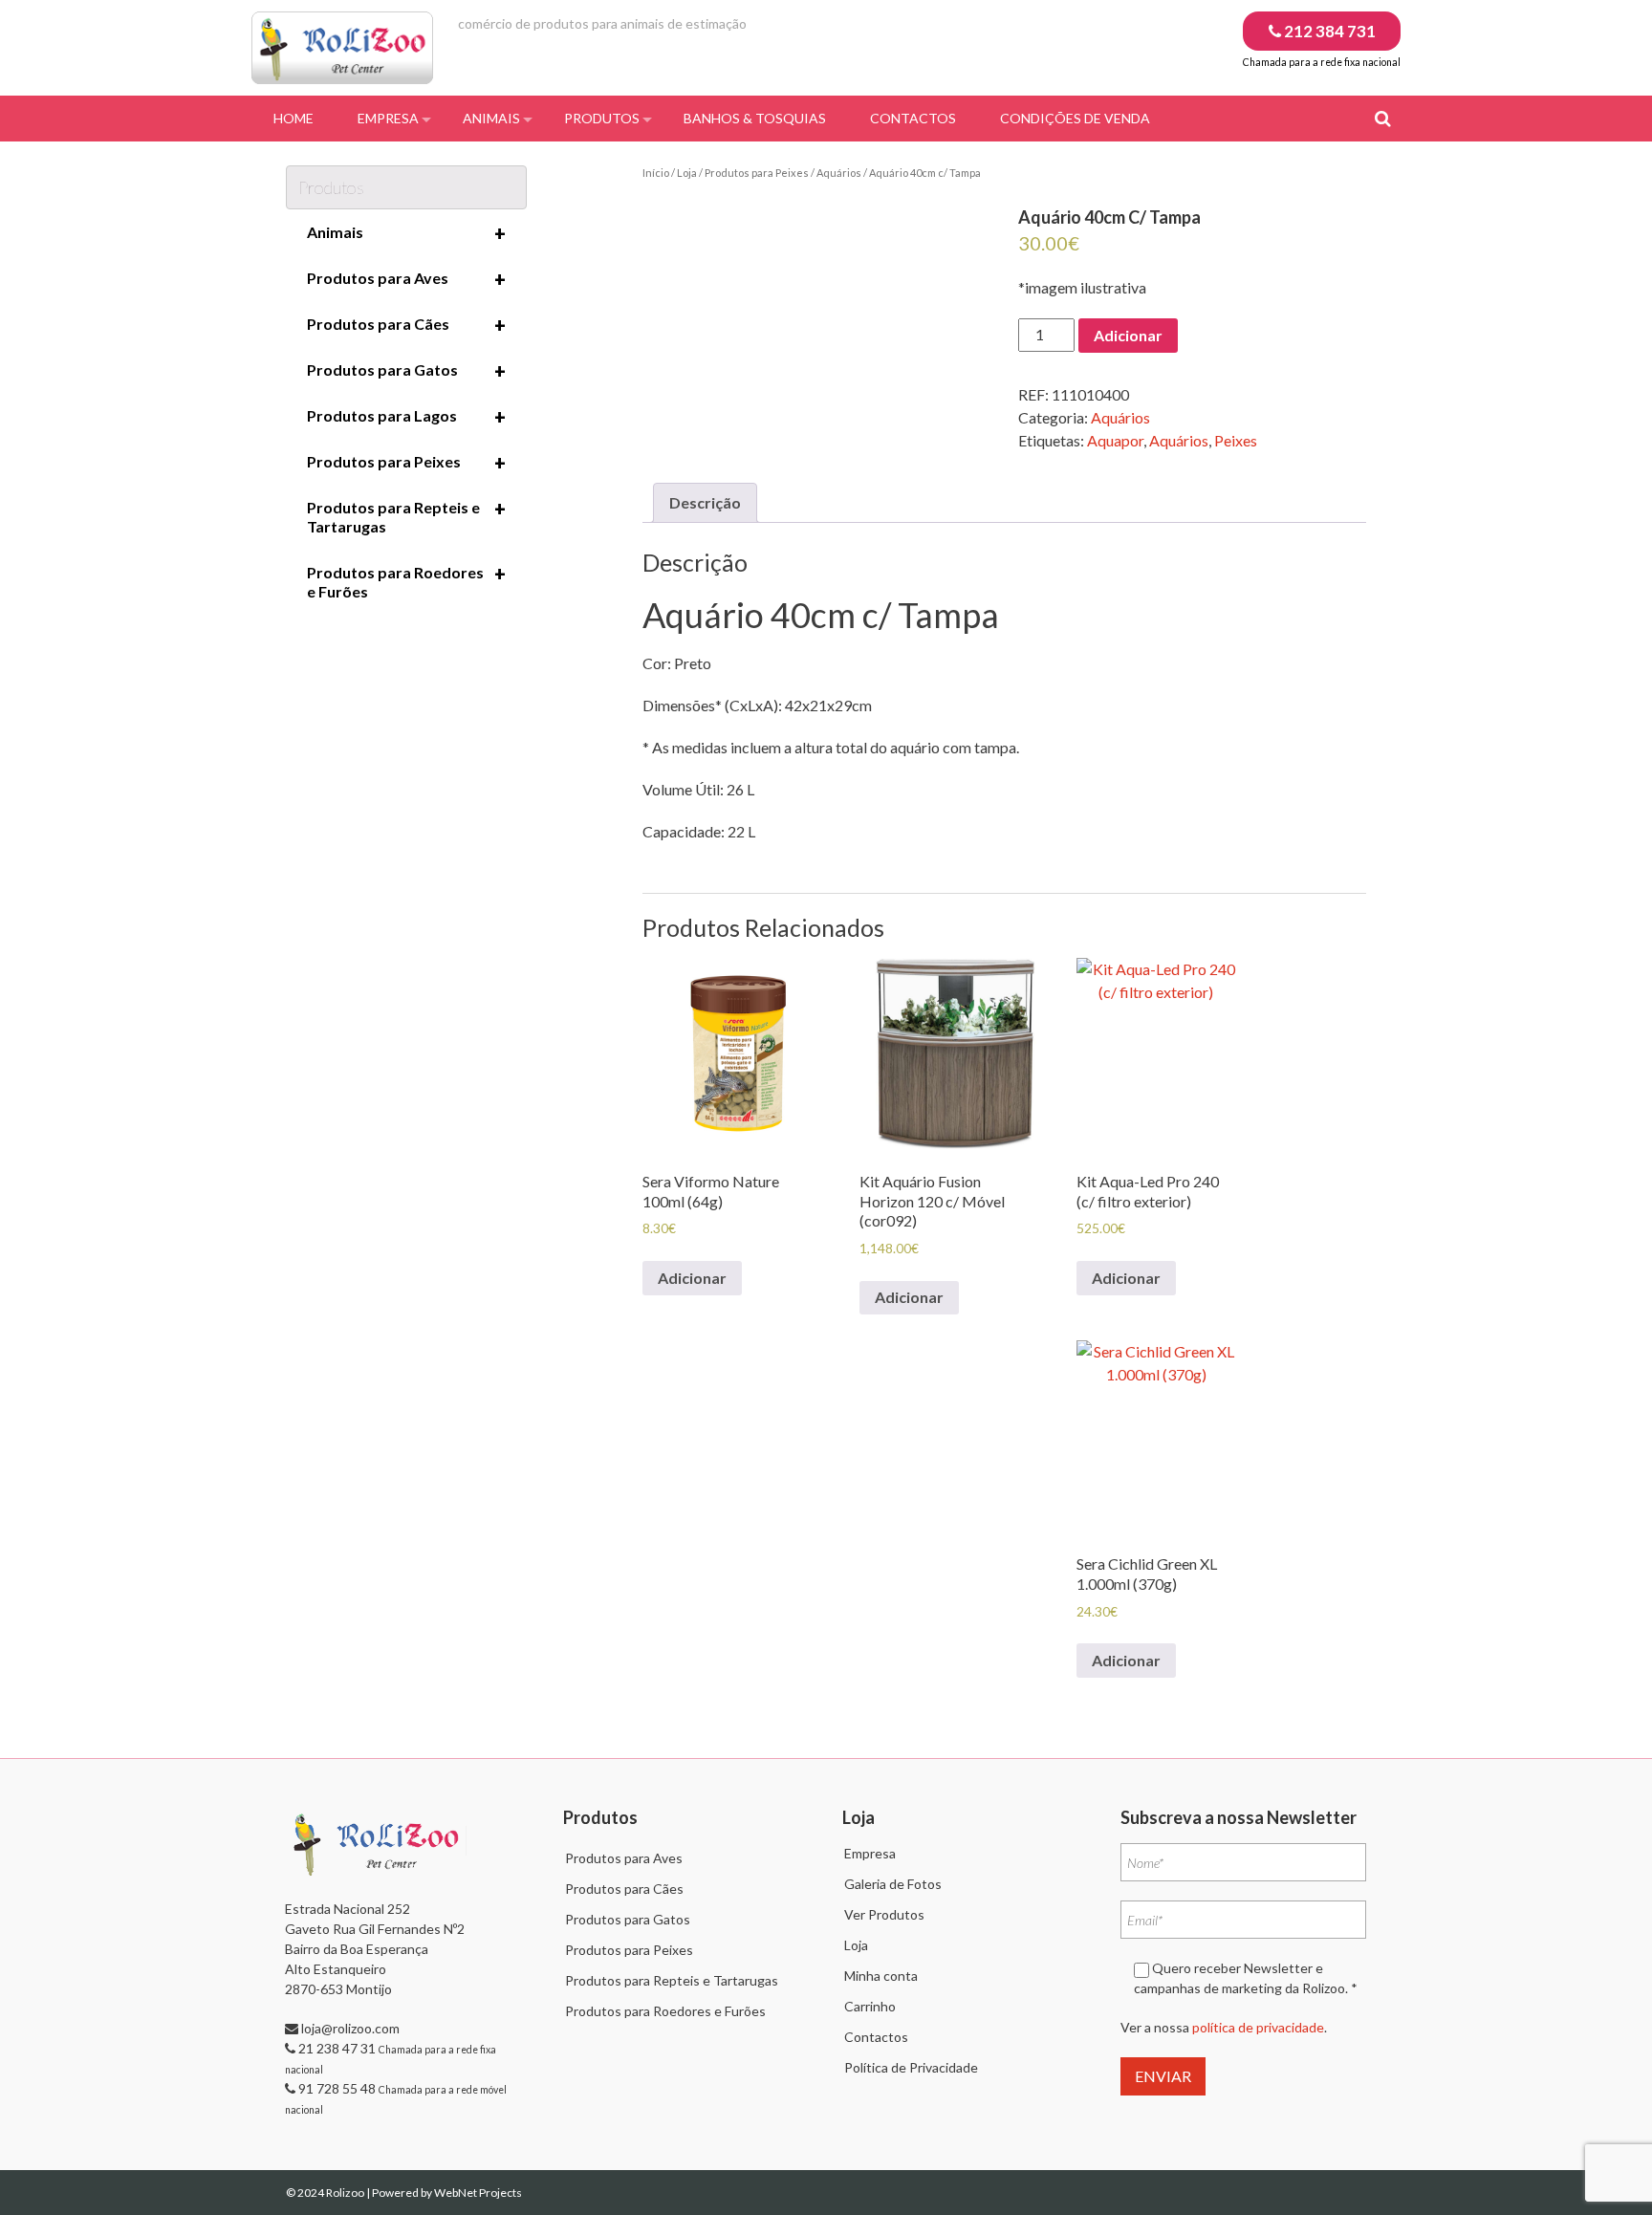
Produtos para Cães (406, 325)
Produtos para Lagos (406, 417)
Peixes (1236, 440)
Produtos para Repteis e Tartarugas (406, 516)
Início (656, 173)
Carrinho (870, 2006)
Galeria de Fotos (893, 1884)
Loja (687, 173)
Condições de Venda (1075, 118)
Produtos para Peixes (757, 173)
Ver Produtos (884, 1914)
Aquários (839, 173)
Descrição (705, 502)
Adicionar (1128, 335)
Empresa (388, 118)
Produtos (602, 118)
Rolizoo (346, 2193)
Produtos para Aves (406, 279)
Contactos (913, 118)
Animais (491, 118)
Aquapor (1115, 440)
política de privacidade (1258, 2027)
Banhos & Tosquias (755, 118)
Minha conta (881, 1976)
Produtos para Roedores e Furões (406, 581)
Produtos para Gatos (406, 371)
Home (293, 118)
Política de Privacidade (911, 2067)
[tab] (705, 503)
